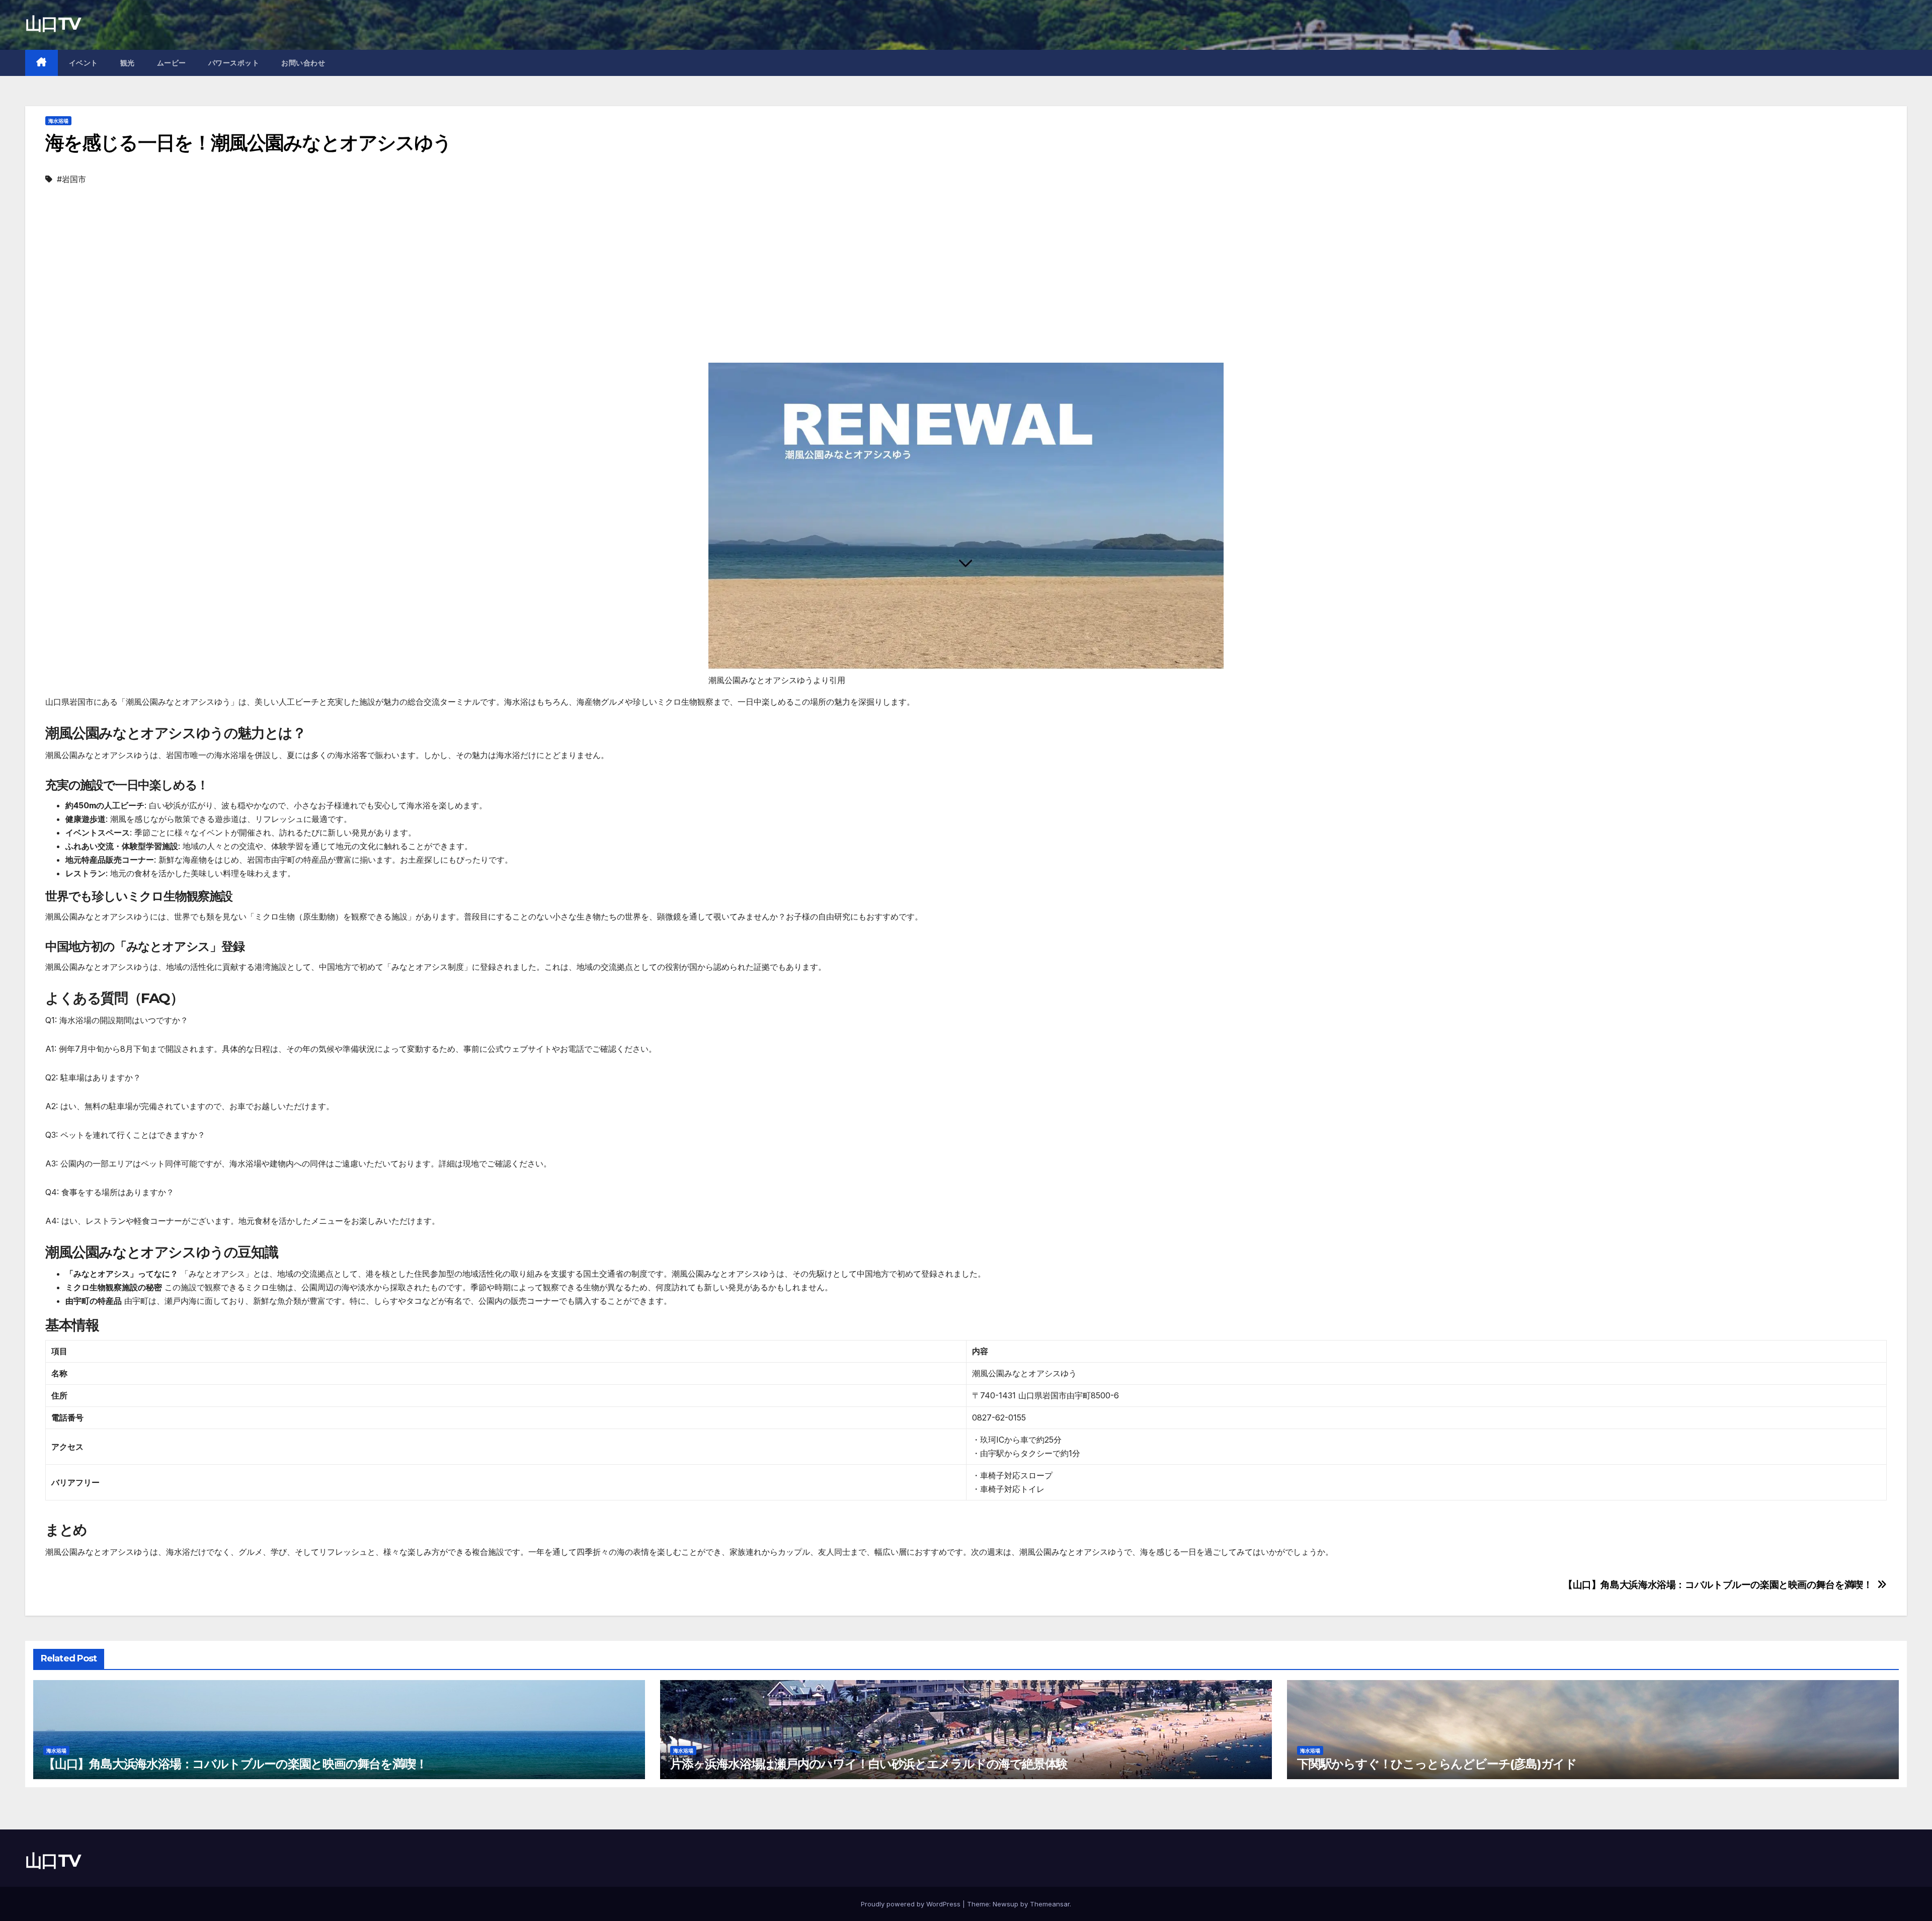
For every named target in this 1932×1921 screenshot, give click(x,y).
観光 (128, 63)
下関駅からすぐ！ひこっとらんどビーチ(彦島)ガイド (1437, 1764)
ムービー (172, 63)
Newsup (1005, 1904)
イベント (84, 63)
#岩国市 (71, 179)
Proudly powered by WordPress (912, 1904)
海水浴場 (58, 121)
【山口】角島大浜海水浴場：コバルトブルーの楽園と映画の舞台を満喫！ (1718, 1585)
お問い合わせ (303, 63)
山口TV (53, 24)
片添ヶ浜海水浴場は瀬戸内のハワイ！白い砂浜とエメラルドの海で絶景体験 (869, 1764)
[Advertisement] (966, 287)
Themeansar (1050, 1904)
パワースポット (234, 63)
